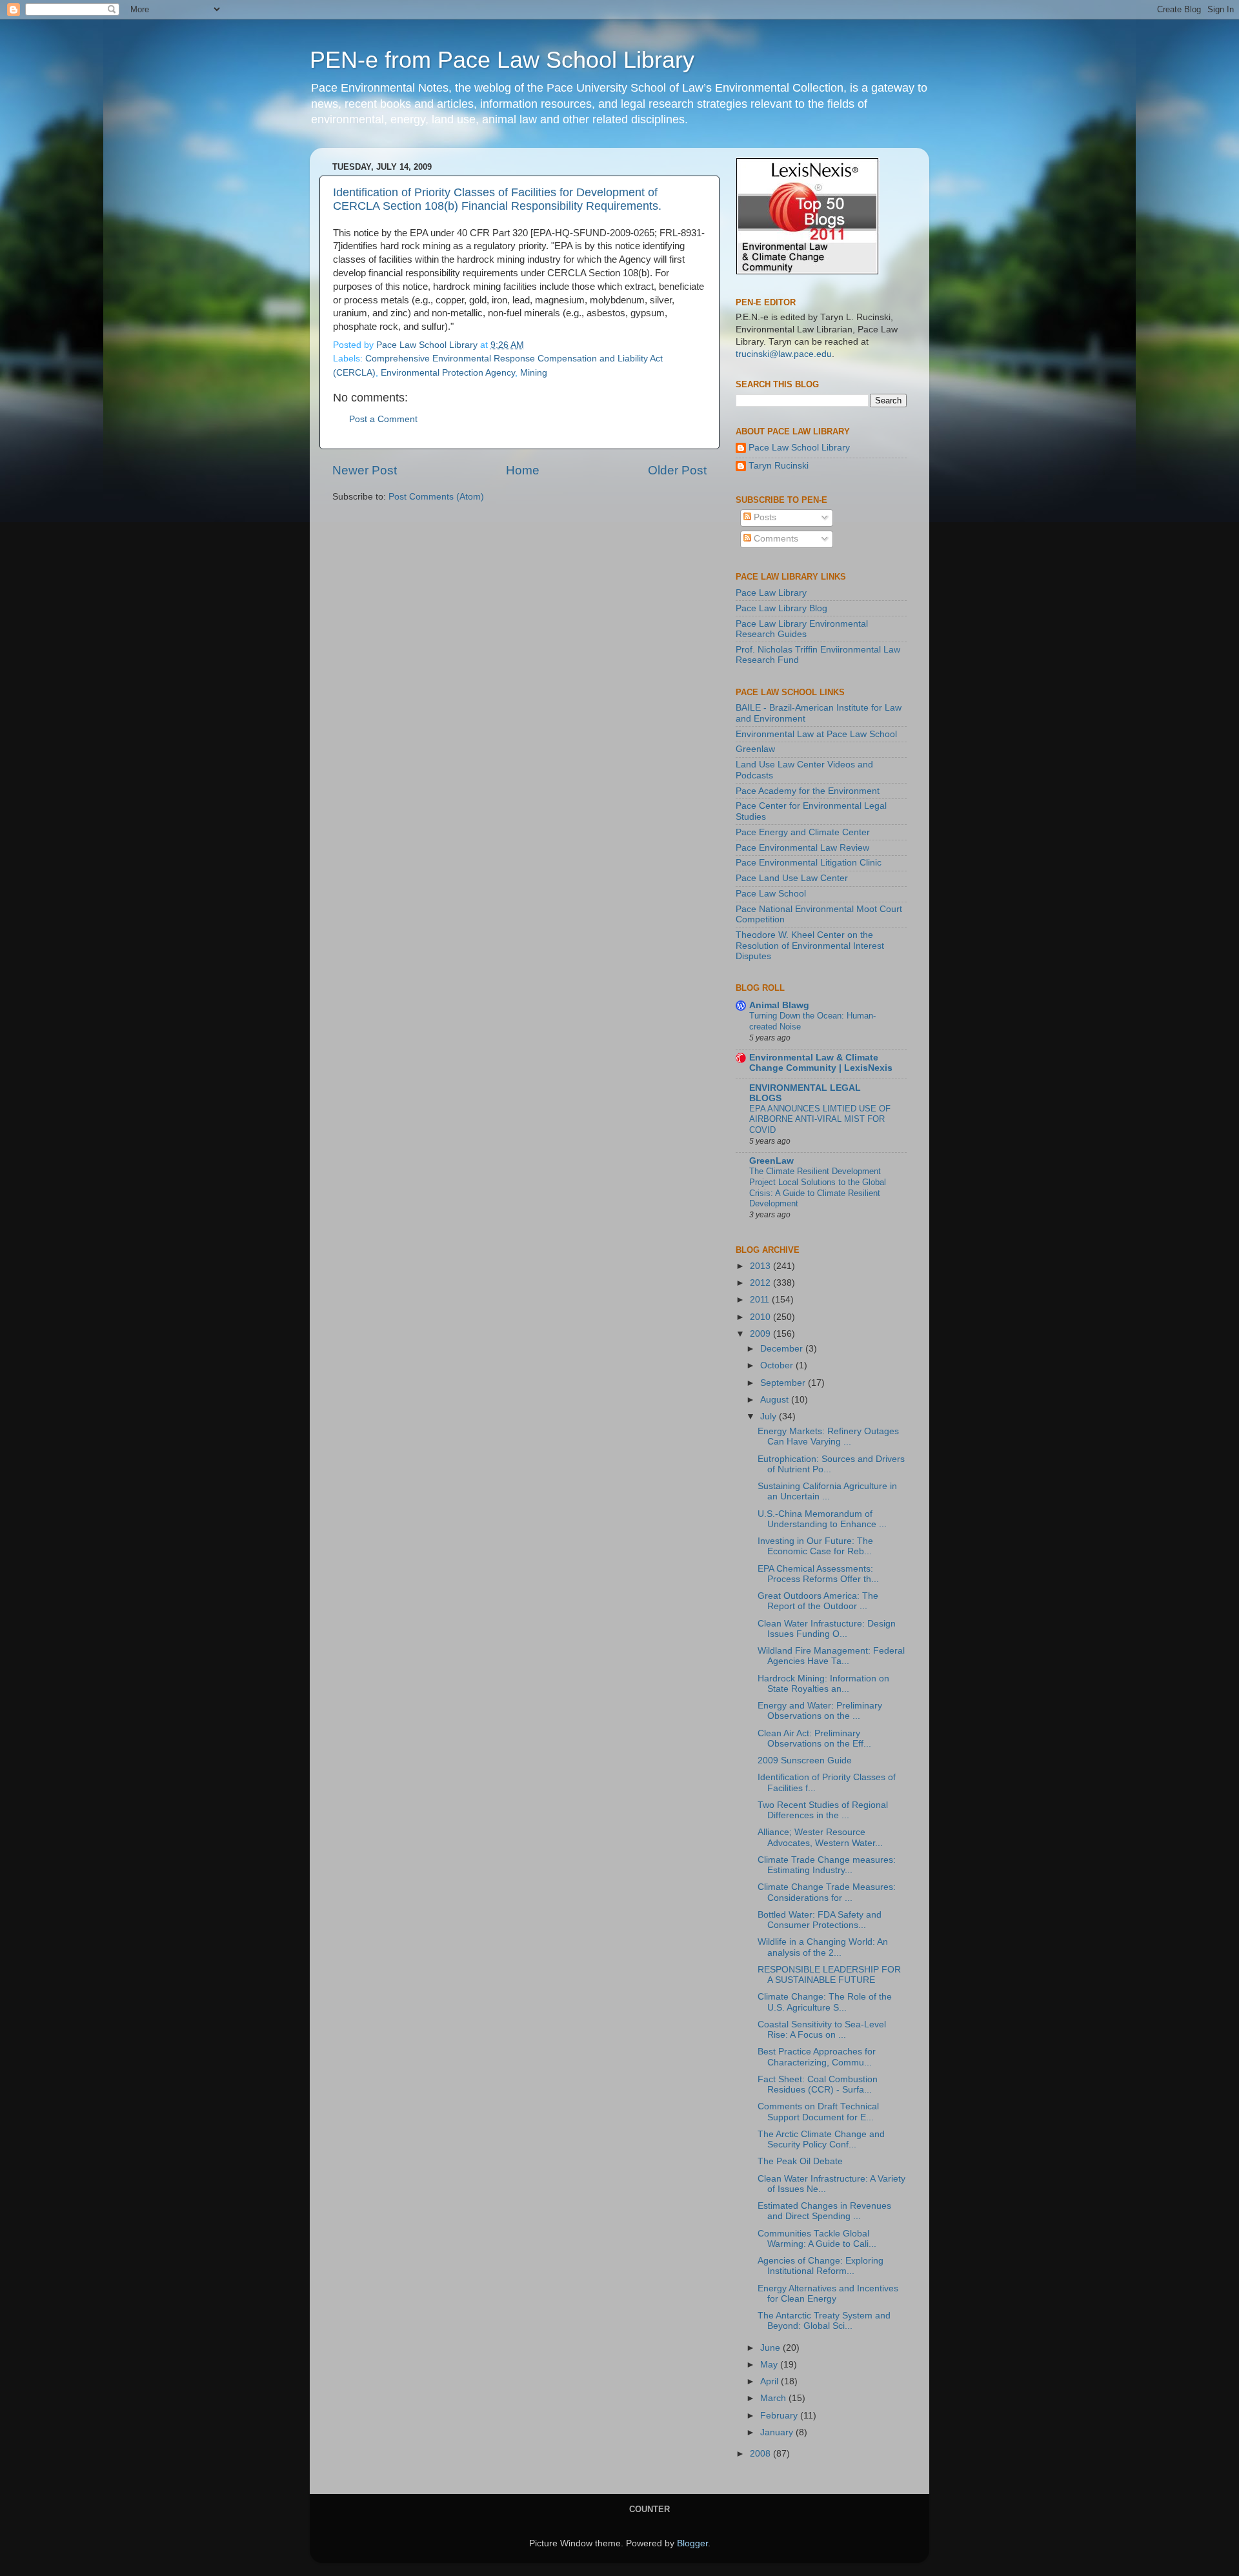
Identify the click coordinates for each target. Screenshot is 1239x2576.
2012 (761, 1283)
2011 (761, 1300)
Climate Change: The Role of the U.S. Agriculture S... (825, 2002)
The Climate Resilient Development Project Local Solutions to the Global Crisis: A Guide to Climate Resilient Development (818, 1187)
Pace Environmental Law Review (802, 848)
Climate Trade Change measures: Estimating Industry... (827, 1865)
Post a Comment (383, 419)
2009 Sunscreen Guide (805, 1760)
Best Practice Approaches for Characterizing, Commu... (817, 2057)
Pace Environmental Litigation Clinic (809, 863)
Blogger (692, 2543)
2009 (761, 1334)
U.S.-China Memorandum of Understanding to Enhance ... (822, 1519)
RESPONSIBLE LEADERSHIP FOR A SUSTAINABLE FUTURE (829, 1975)
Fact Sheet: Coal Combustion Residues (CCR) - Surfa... (818, 2084)
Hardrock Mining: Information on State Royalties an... (823, 1684)
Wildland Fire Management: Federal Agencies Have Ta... (831, 1656)
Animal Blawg (779, 1005)
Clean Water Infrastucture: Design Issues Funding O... (827, 1629)
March (774, 2398)
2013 (761, 1266)
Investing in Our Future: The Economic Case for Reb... (815, 1546)
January (778, 2432)
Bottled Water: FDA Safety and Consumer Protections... (820, 1920)
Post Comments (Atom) (436, 497)
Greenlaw (755, 749)
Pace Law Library (771, 593)
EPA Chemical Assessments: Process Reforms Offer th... (818, 1574)
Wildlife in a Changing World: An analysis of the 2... (823, 1947)
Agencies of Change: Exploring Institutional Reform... (821, 2266)
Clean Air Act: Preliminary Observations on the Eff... (814, 1739)
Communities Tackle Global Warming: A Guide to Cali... (817, 2239)
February (780, 2416)
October (778, 1365)
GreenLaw (771, 1161)
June (771, 2348)
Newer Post (365, 470)
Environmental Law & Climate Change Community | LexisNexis (821, 1063)
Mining (534, 373)
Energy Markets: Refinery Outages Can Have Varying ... (828, 1436)
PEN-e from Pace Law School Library (502, 60)
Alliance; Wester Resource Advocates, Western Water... (820, 1837)
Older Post (677, 470)
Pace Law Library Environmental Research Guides (802, 629)
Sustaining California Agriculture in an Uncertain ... (827, 1491)
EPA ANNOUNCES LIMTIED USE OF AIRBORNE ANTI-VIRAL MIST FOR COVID (820, 1119)
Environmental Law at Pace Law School (816, 734)
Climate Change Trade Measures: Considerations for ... (827, 1892)
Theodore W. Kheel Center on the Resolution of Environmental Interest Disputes (810, 945)
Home (523, 470)
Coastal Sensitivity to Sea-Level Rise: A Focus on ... (822, 2030)
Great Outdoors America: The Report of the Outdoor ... (818, 1601)
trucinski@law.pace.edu (784, 354)
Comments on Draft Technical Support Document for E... (818, 2112)
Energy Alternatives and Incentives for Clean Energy (828, 2294)
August (776, 1400)
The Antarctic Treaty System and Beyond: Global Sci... (824, 2321)
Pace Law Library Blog (781, 608)
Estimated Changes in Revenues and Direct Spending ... (824, 2211)
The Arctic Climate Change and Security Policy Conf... (821, 2139)
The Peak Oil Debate (800, 2161)
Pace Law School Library (799, 448)
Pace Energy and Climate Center (803, 832)
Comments (775, 539)
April (771, 2381)
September (784, 1383)
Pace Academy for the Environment (808, 791)
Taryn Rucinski (779, 466)
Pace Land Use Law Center (792, 878)
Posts (764, 517)
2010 (761, 1317)
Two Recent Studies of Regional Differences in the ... (823, 1810)
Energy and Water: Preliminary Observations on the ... (820, 1711)
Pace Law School (771, 894)
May (770, 2365)
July (770, 1416)
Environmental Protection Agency (448, 373)
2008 (761, 2454)
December (783, 1349)
